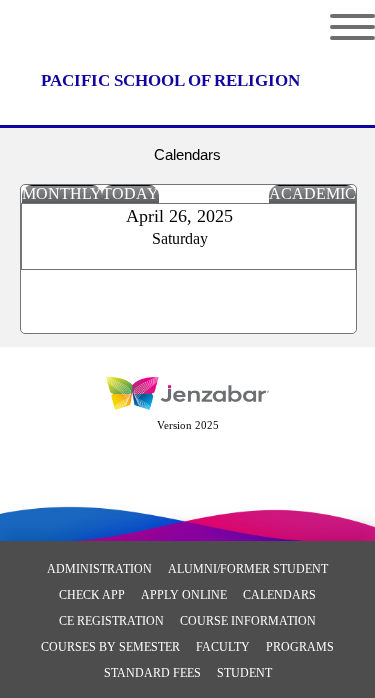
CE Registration (111, 621)
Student (244, 673)
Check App (92, 595)
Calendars (279, 595)
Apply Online (184, 595)
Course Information (248, 621)
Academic (312, 193)
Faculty (223, 647)
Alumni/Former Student (248, 569)
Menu (337, 27)
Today (130, 193)
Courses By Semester (110, 647)
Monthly (62, 193)
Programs (300, 647)
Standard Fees (152, 673)
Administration (99, 569)
